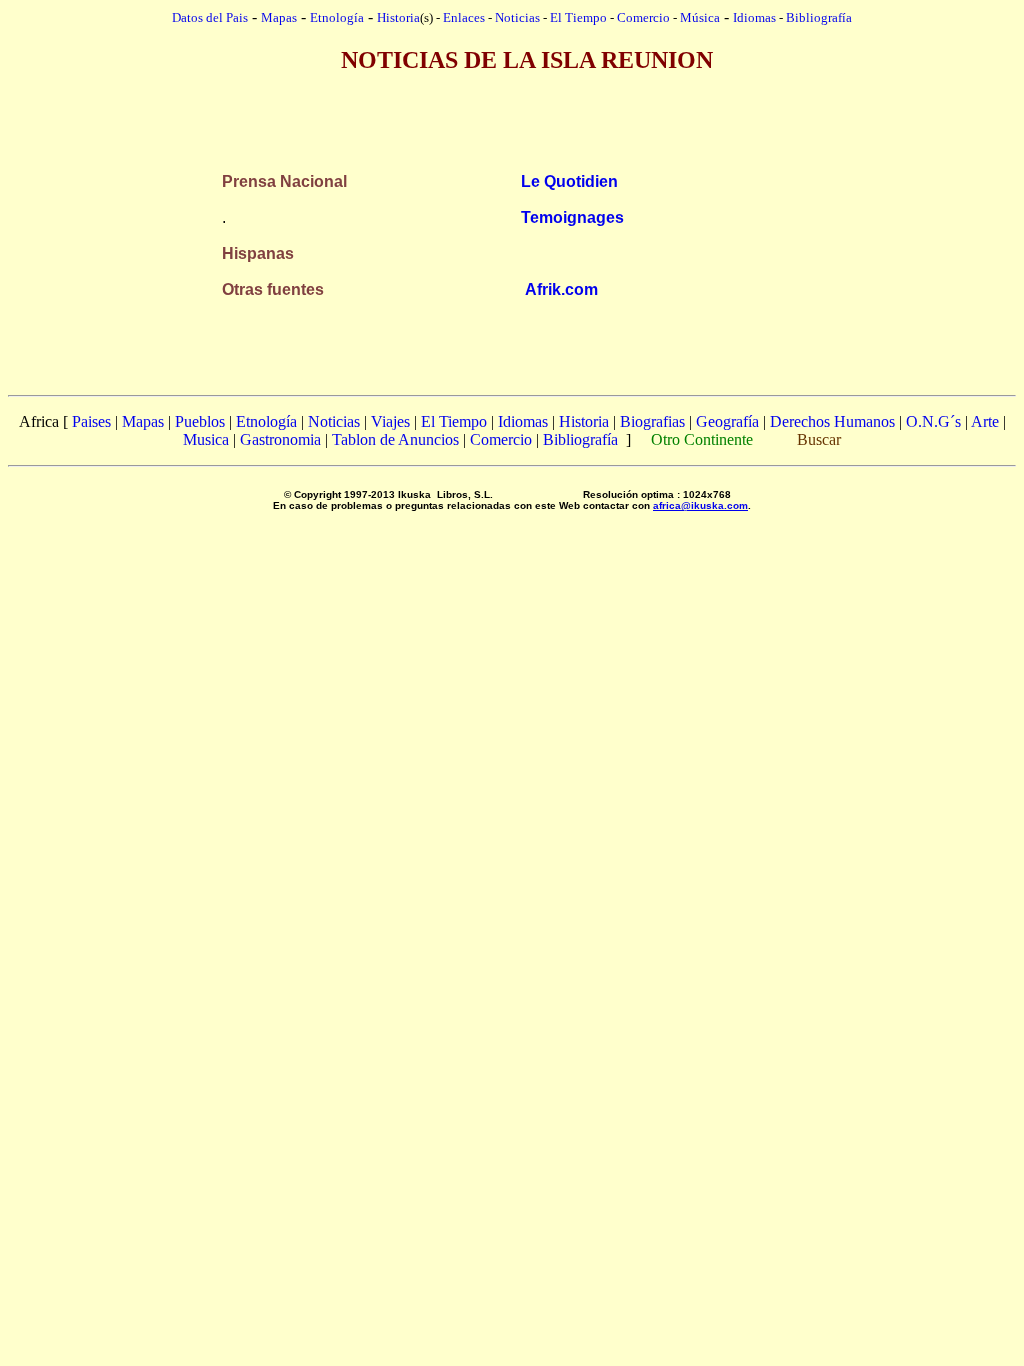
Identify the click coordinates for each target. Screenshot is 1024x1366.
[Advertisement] (512, 103)
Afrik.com (561, 289)
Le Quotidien (569, 181)
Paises (91, 421)
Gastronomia (280, 439)
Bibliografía (819, 17)
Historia (398, 17)
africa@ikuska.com (700, 505)
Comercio (643, 17)
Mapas (143, 421)
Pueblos (200, 421)
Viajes (390, 421)
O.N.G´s (933, 421)
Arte (985, 421)
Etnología (266, 421)
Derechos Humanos (832, 421)
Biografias (652, 421)
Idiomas (754, 17)
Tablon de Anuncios (395, 439)
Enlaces (464, 17)
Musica (206, 439)
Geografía (727, 421)
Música (700, 17)
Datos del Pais (210, 17)
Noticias (517, 17)
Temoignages (572, 217)
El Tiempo (578, 17)
